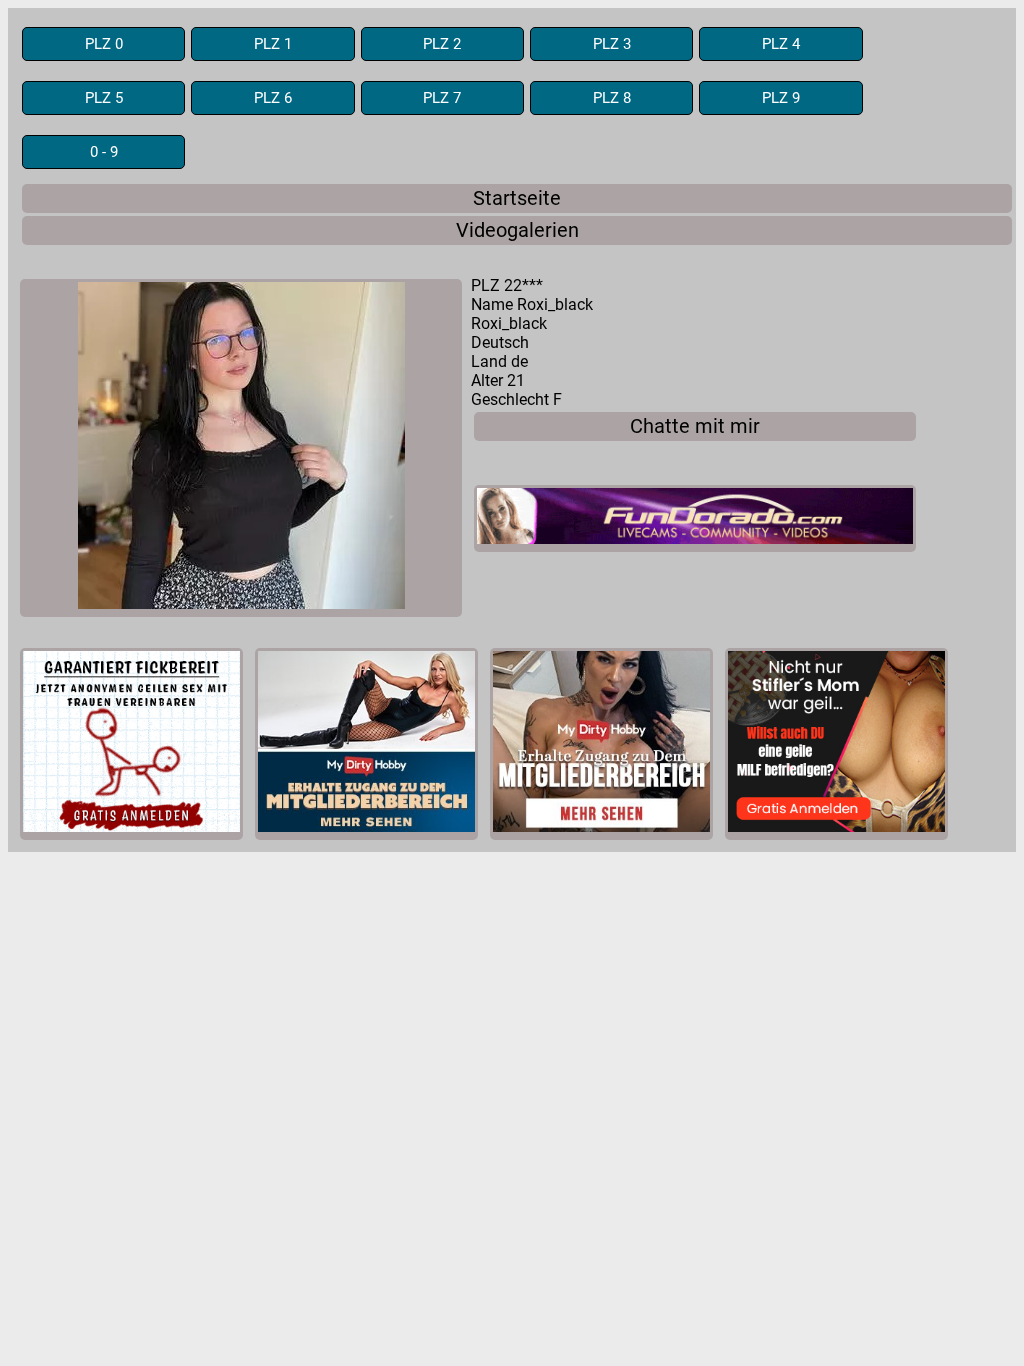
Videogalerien (517, 230)
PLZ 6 (273, 98)
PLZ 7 (442, 98)
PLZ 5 (104, 98)
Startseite (517, 198)
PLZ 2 (442, 44)
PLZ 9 (781, 98)
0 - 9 (104, 152)
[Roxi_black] (241, 448)
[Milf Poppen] (131, 744)
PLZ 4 (781, 44)
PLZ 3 (612, 44)
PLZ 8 (612, 98)
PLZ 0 (104, 44)
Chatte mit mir (695, 426)
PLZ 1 (273, 44)
